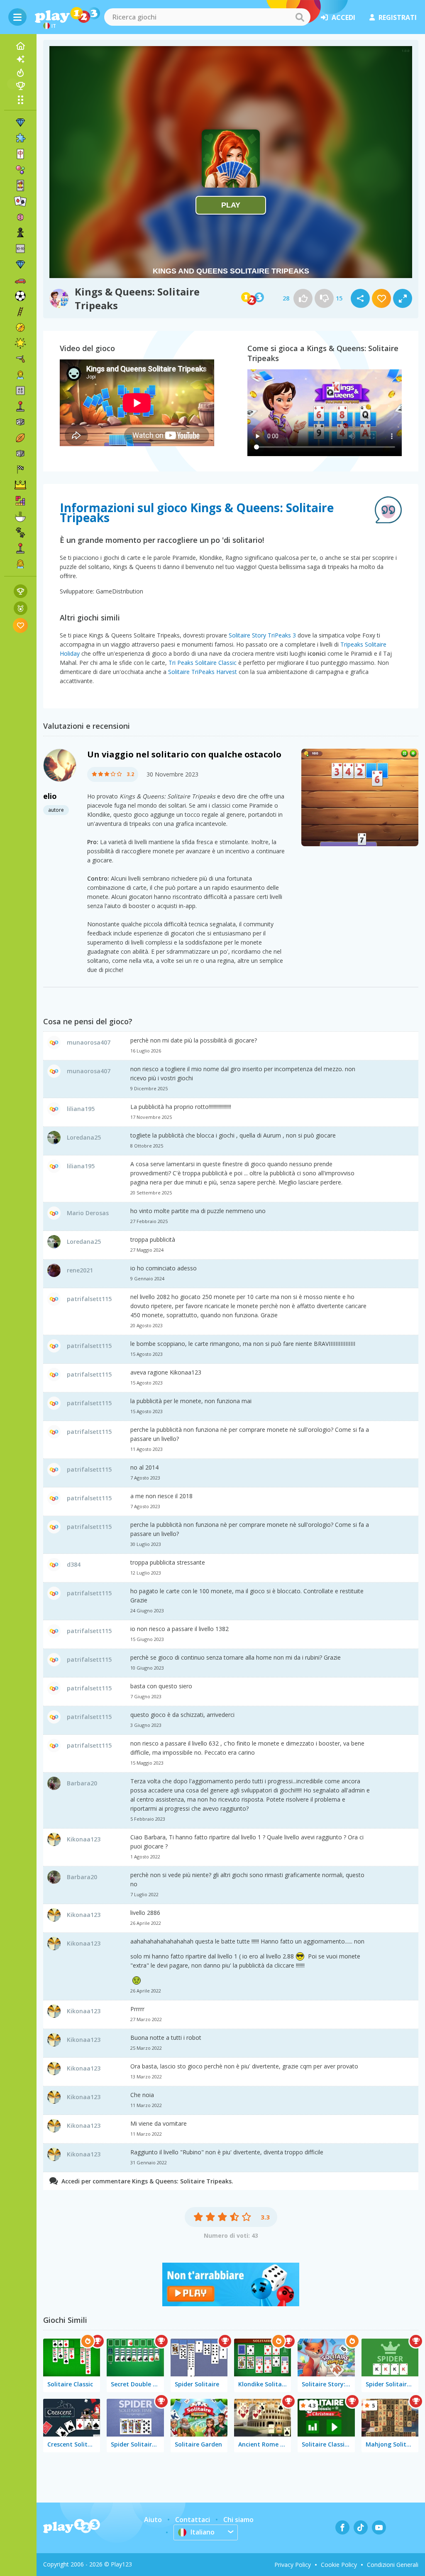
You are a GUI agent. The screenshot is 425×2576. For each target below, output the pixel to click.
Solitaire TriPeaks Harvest (203, 672)
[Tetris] (20, 501)
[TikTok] (361, 2527)
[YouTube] (379, 2527)
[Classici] (20, 454)
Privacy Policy (293, 2565)
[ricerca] (300, 17)
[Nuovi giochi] (20, 59)
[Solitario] (20, 201)
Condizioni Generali (393, 2565)
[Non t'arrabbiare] (231, 2304)
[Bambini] (20, 375)
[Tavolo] (20, 422)
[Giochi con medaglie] (21, 608)
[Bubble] (20, 170)
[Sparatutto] (20, 359)
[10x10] (20, 249)
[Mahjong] (20, 154)
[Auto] (20, 280)
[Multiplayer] (20, 548)
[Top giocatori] (20, 86)
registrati (398, 17)
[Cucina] (20, 517)
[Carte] (20, 186)
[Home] (20, 46)
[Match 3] (20, 122)
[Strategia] (20, 485)
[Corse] (20, 469)
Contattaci (193, 2520)
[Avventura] (20, 327)
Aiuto (153, 2520)
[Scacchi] (20, 233)
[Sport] (20, 438)
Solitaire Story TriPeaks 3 (262, 635)
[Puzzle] (20, 138)
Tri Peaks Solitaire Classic (203, 663)
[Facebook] (342, 2527)
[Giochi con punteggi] (21, 591)
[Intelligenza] (20, 217)
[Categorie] (20, 100)
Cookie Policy (339, 2565)
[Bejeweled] (20, 264)
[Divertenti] (20, 343)
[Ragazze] (20, 564)
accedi (343, 17)
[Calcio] (20, 296)
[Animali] (20, 532)
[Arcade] (20, 406)
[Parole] (20, 391)
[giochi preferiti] (21, 625)
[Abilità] (20, 312)
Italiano (203, 2532)
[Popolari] (20, 73)
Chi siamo (238, 2520)
